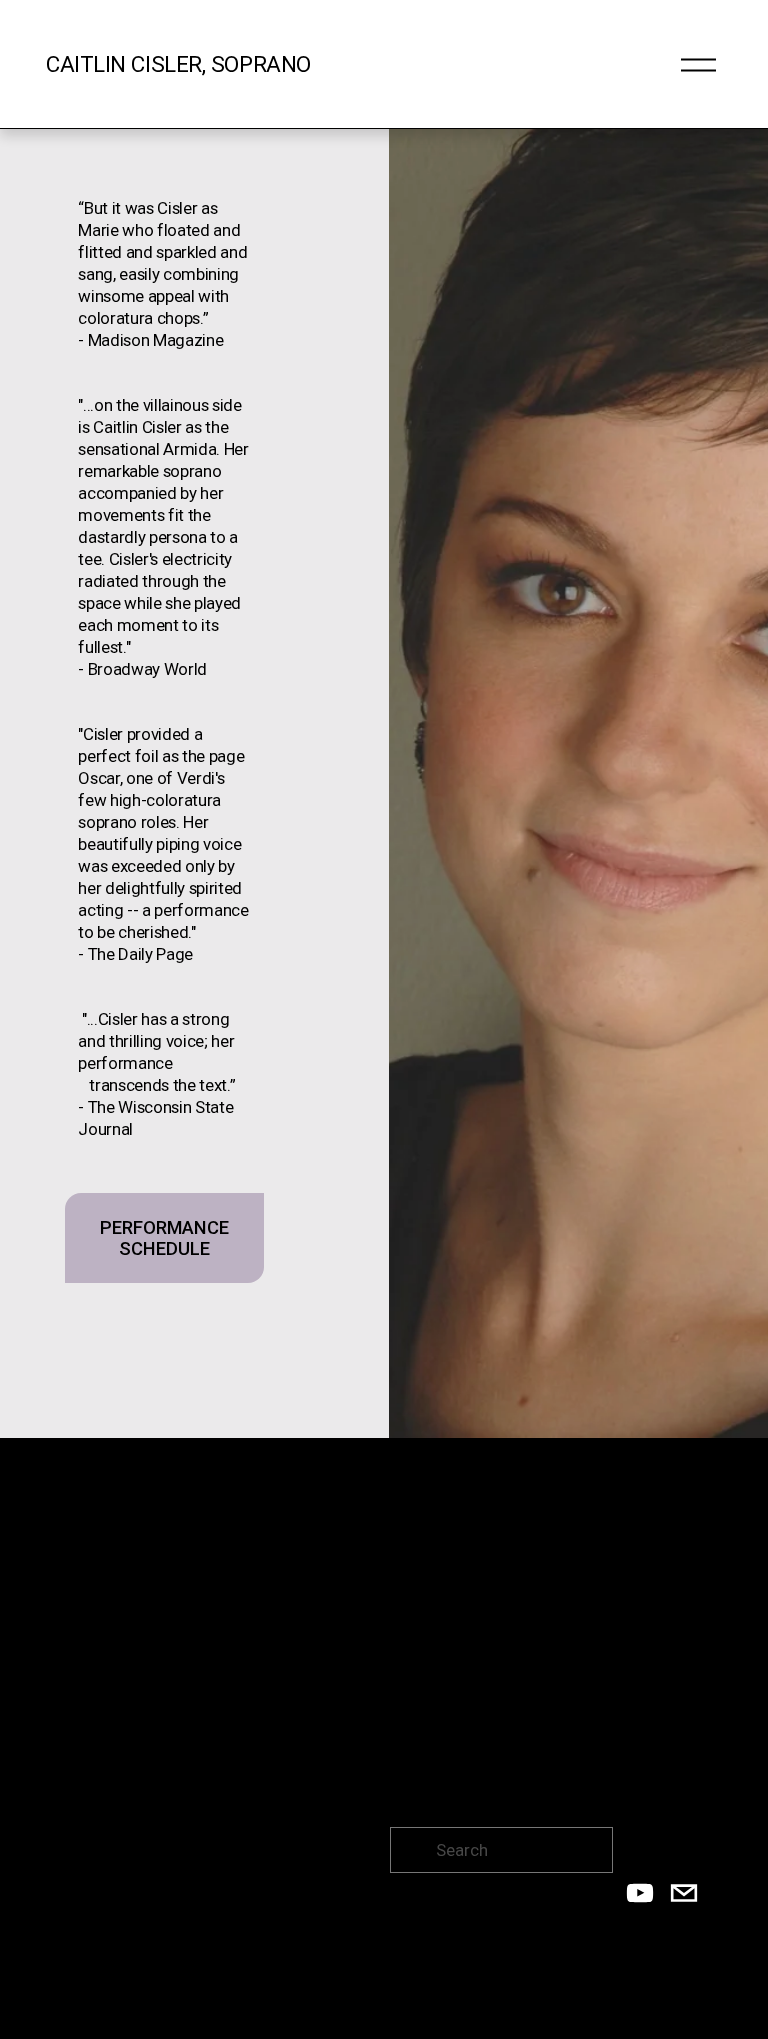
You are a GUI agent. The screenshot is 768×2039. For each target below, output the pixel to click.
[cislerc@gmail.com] (684, 1893)
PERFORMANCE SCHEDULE (164, 1238)
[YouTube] (640, 1893)
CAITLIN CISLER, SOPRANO (178, 64)
